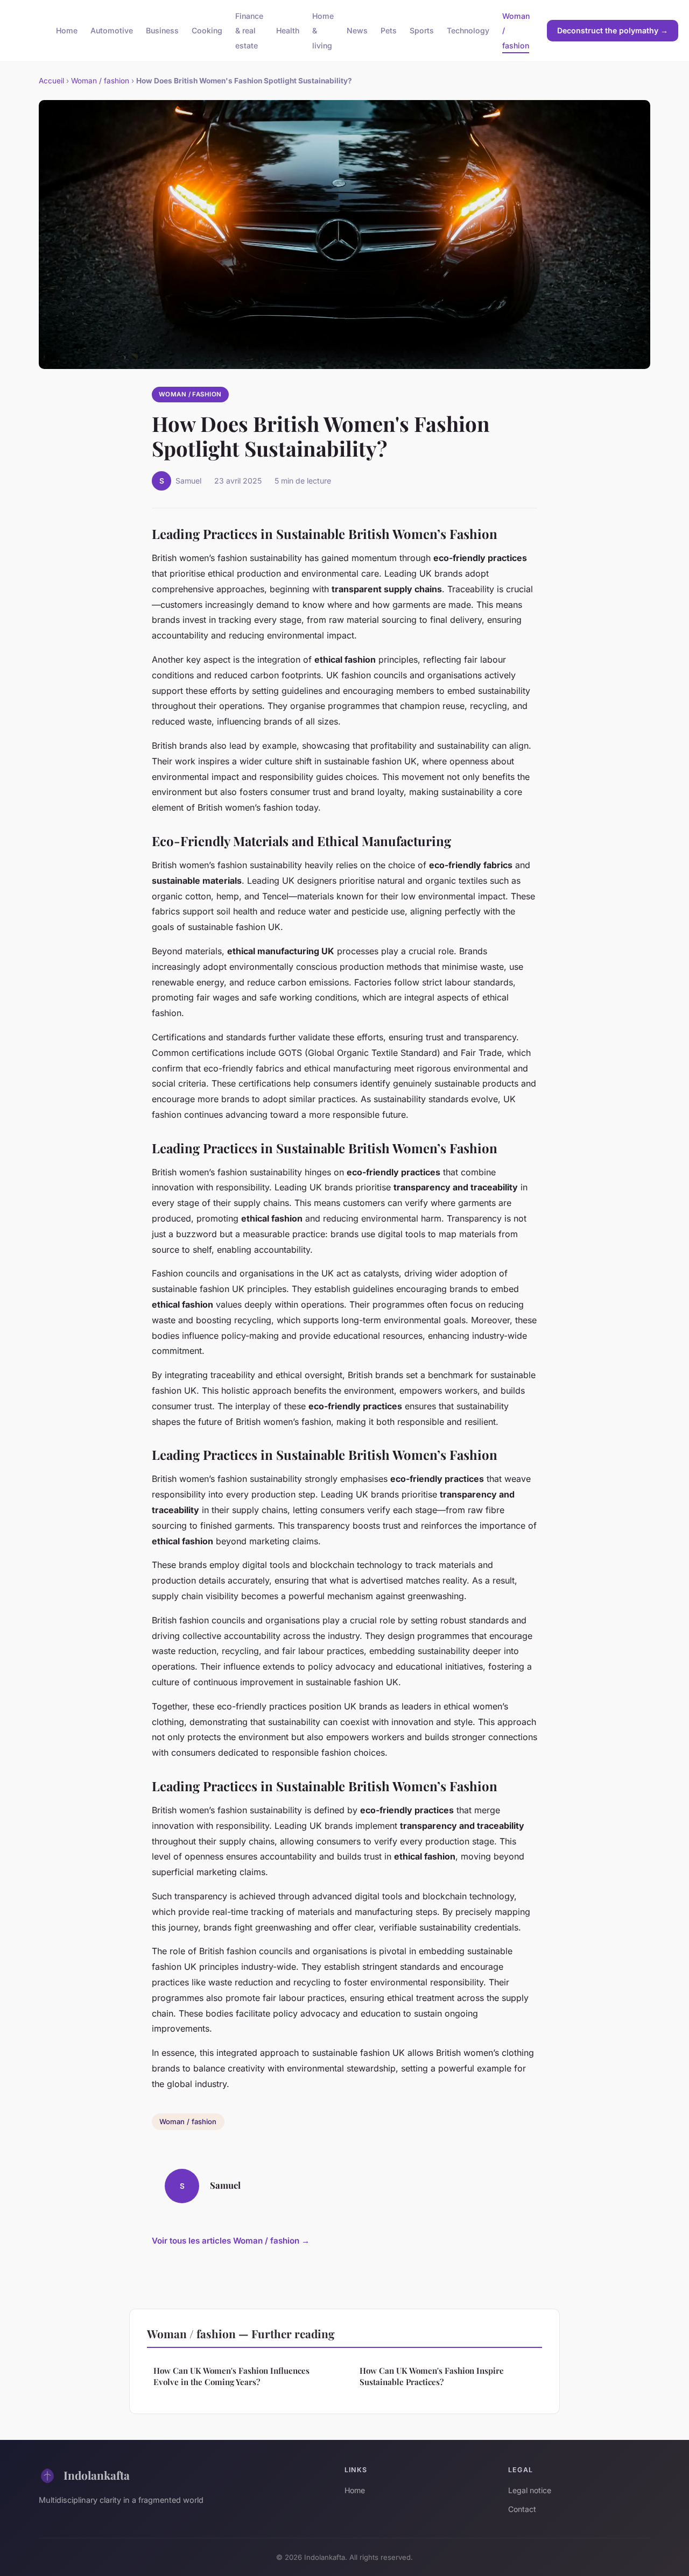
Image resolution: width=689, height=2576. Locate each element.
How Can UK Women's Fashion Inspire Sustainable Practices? (432, 2376)
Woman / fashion (100, 81)
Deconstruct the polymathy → (613, 30)
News (357, 30)
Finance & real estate (249, 30)
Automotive (112, 30)
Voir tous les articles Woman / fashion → (231, 2241)
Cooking (207, 30)
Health (288, 30)
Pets (389, 30)
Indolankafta (97, 2475)
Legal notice (530, 2490)
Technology (468, 30)
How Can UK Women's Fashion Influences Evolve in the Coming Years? (231, 2376)
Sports (422, 30)
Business (162, 30)
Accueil (51, 81)
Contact (522, 2509)
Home (67, 30)
